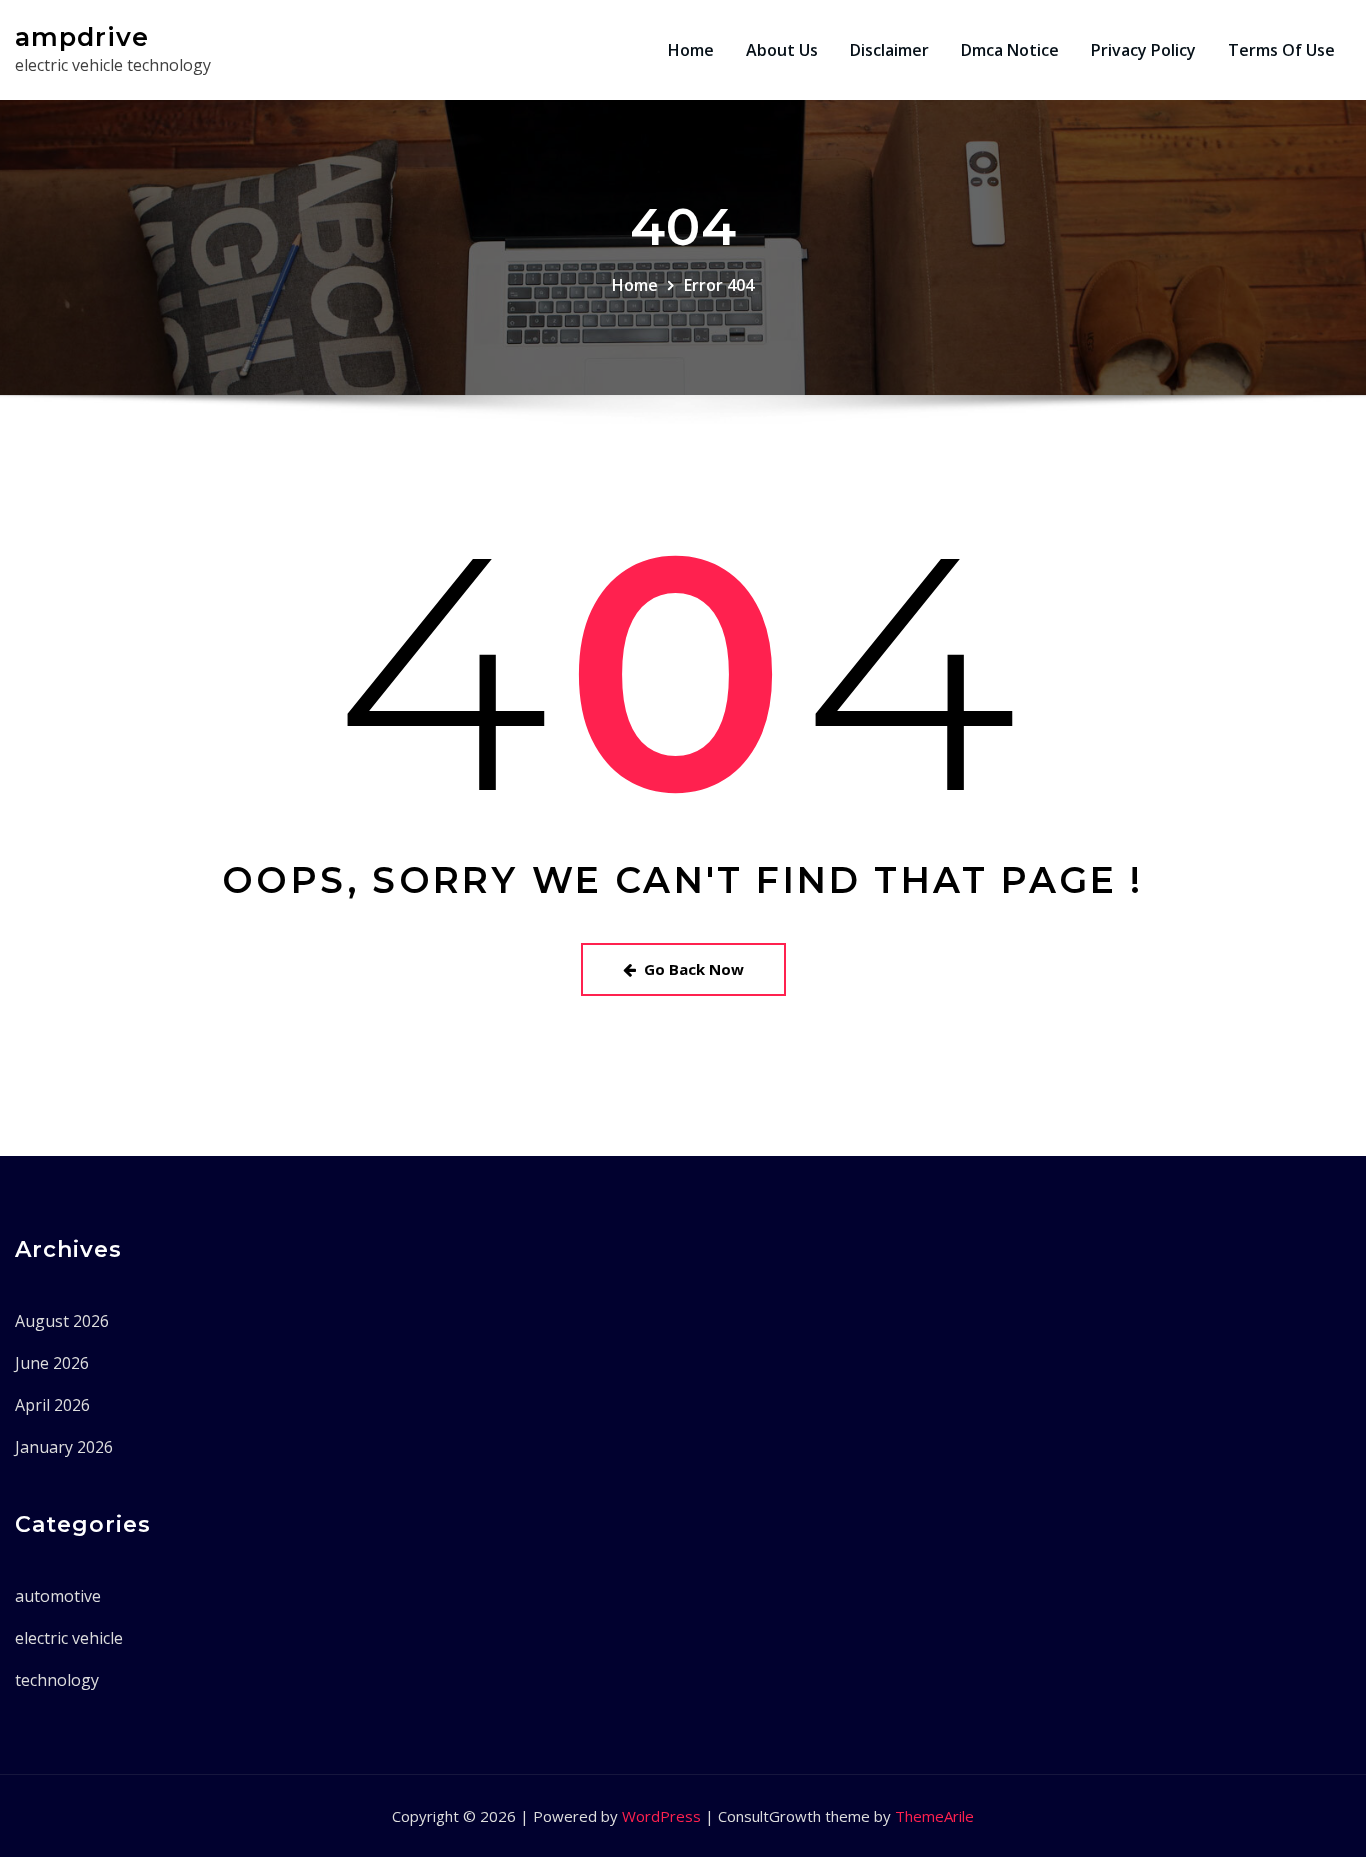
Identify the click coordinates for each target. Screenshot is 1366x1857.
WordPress (661, 1816)
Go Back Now (694, 969)
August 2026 (62, 1321)
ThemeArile (934, 1816)
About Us (782, 50)
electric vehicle (69, 1638)
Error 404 (719, 285)
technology (57, 1680)
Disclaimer (889, 50)
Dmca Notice (1010, 50)
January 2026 (64, 1447)
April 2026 (52, 1405)
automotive (58, 1596)
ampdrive (82, 36)
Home (691, 50)
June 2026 (52, 1363)
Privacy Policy (1143, 50)
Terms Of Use (1281, 50)
